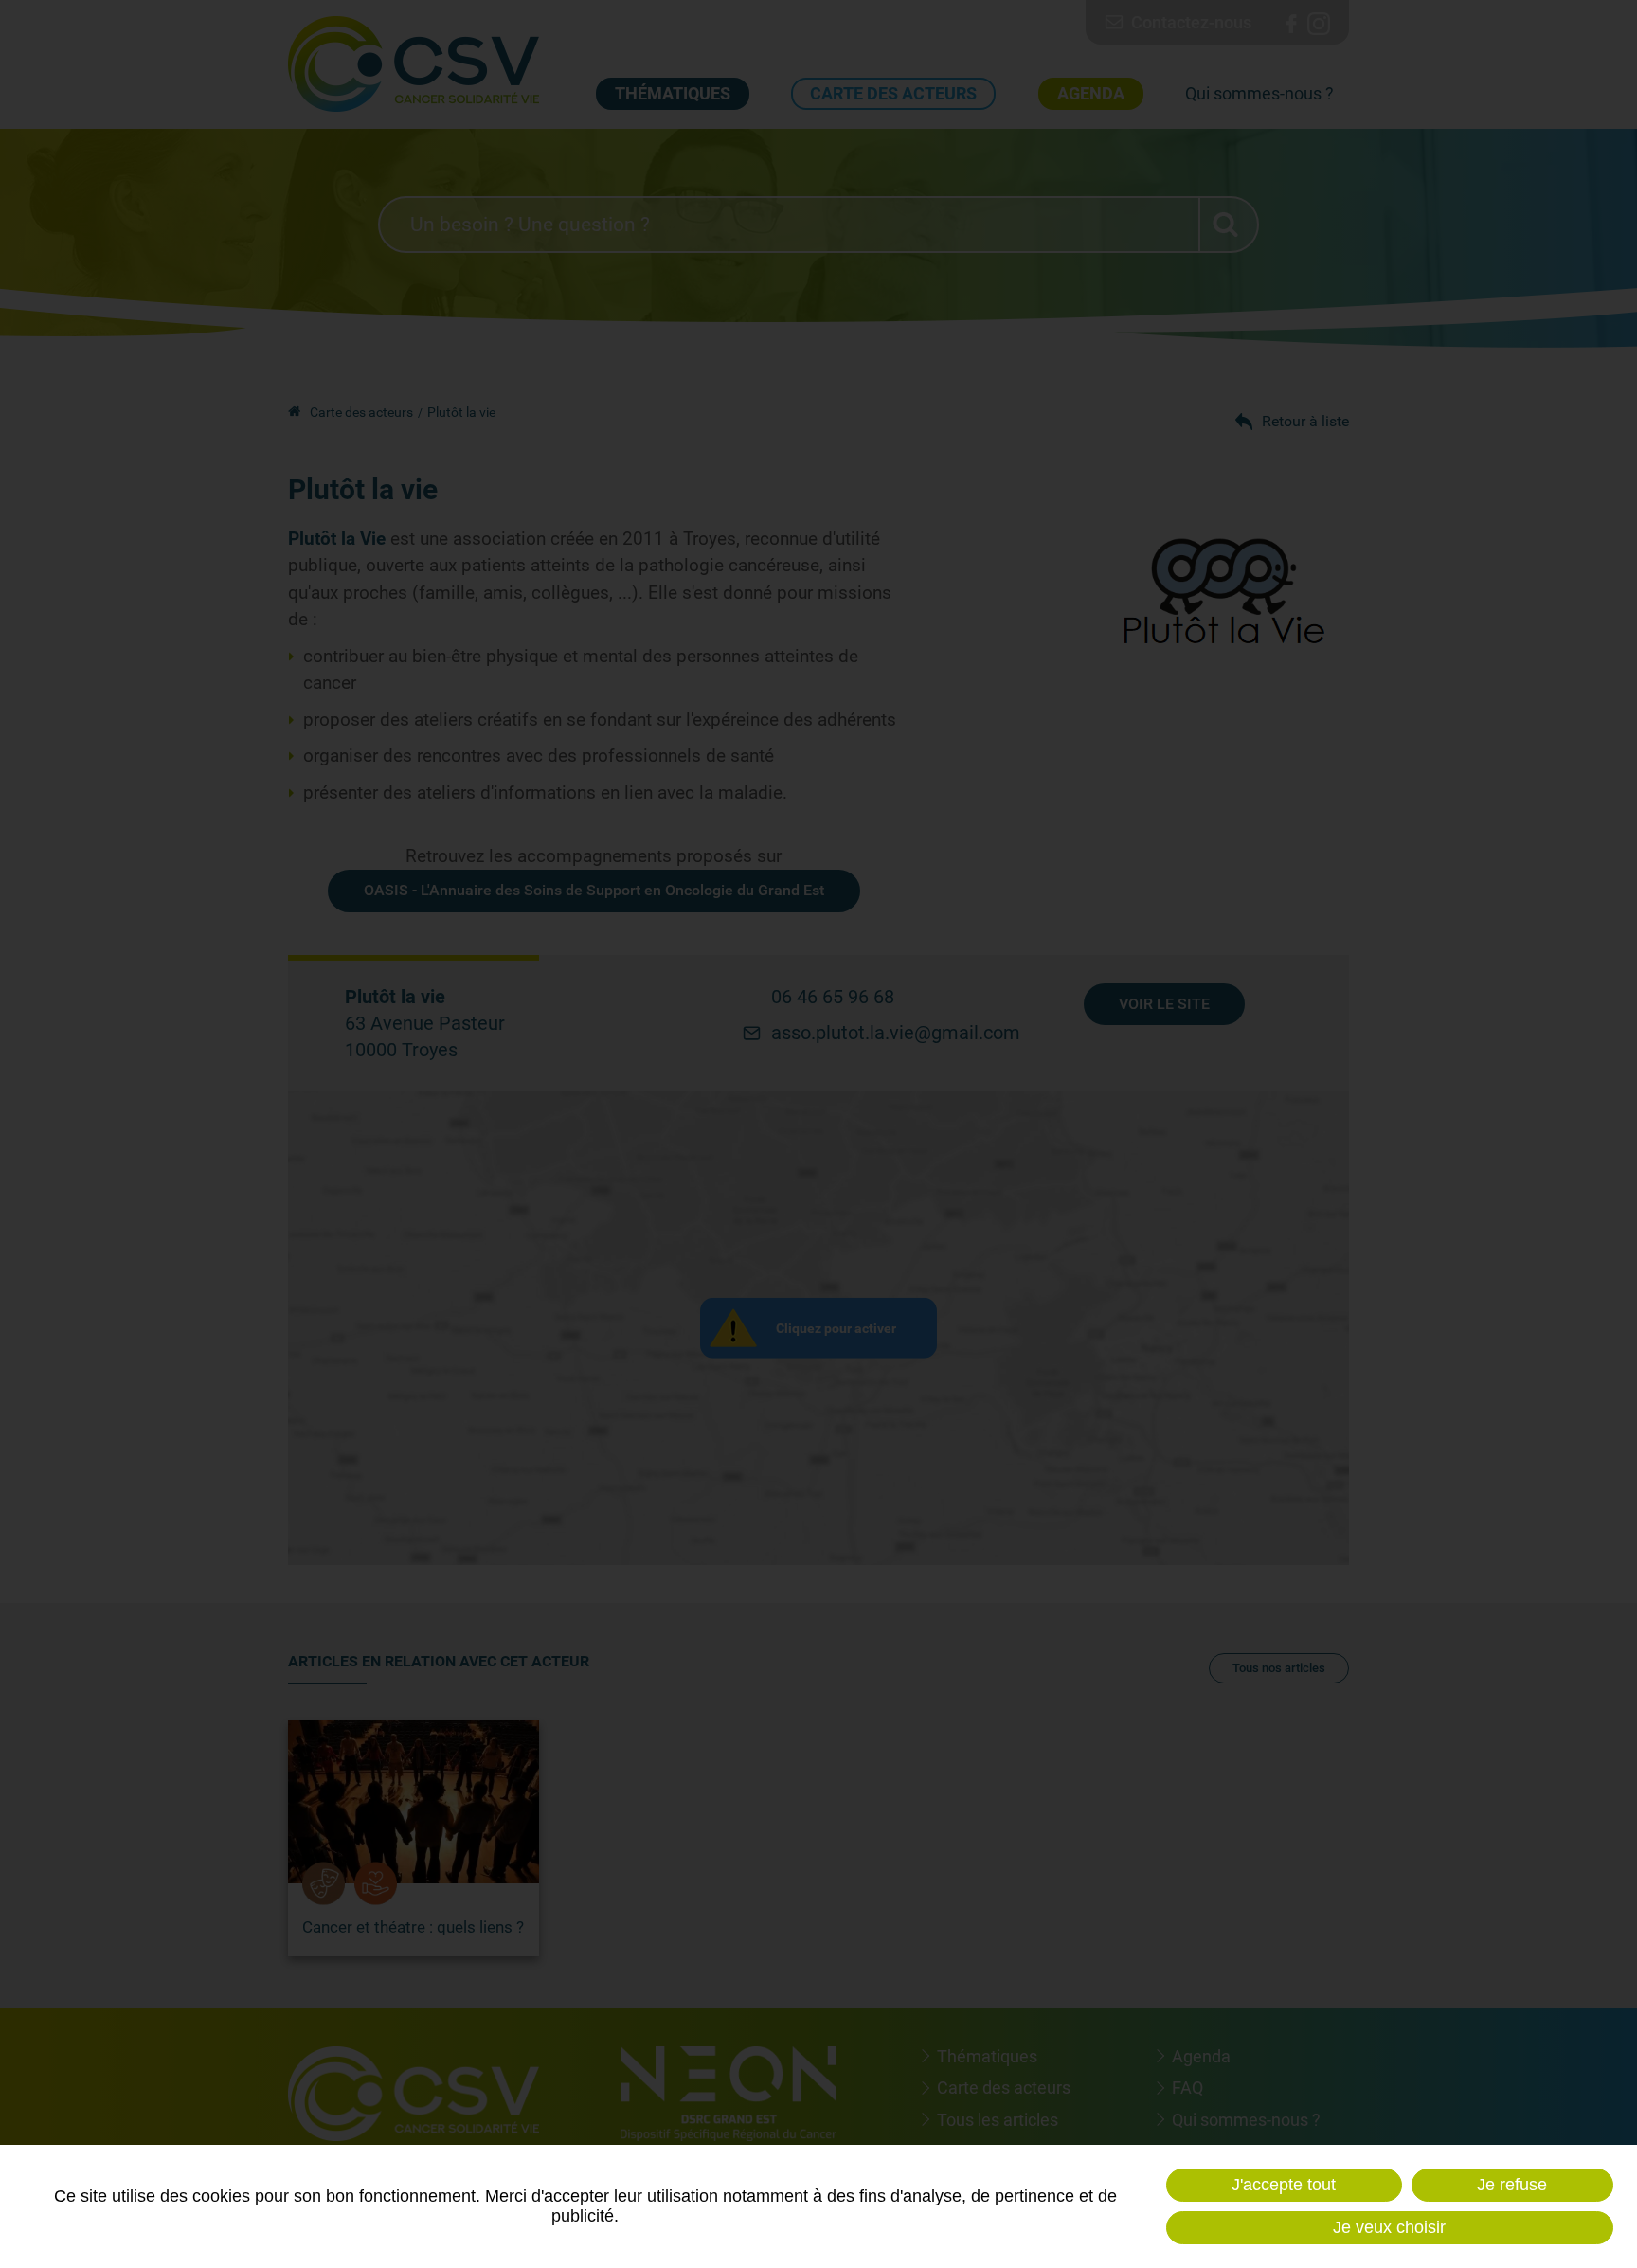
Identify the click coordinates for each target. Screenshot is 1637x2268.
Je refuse (1512, 2185)
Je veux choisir (1389, 2227)
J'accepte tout (1284, 2185)
